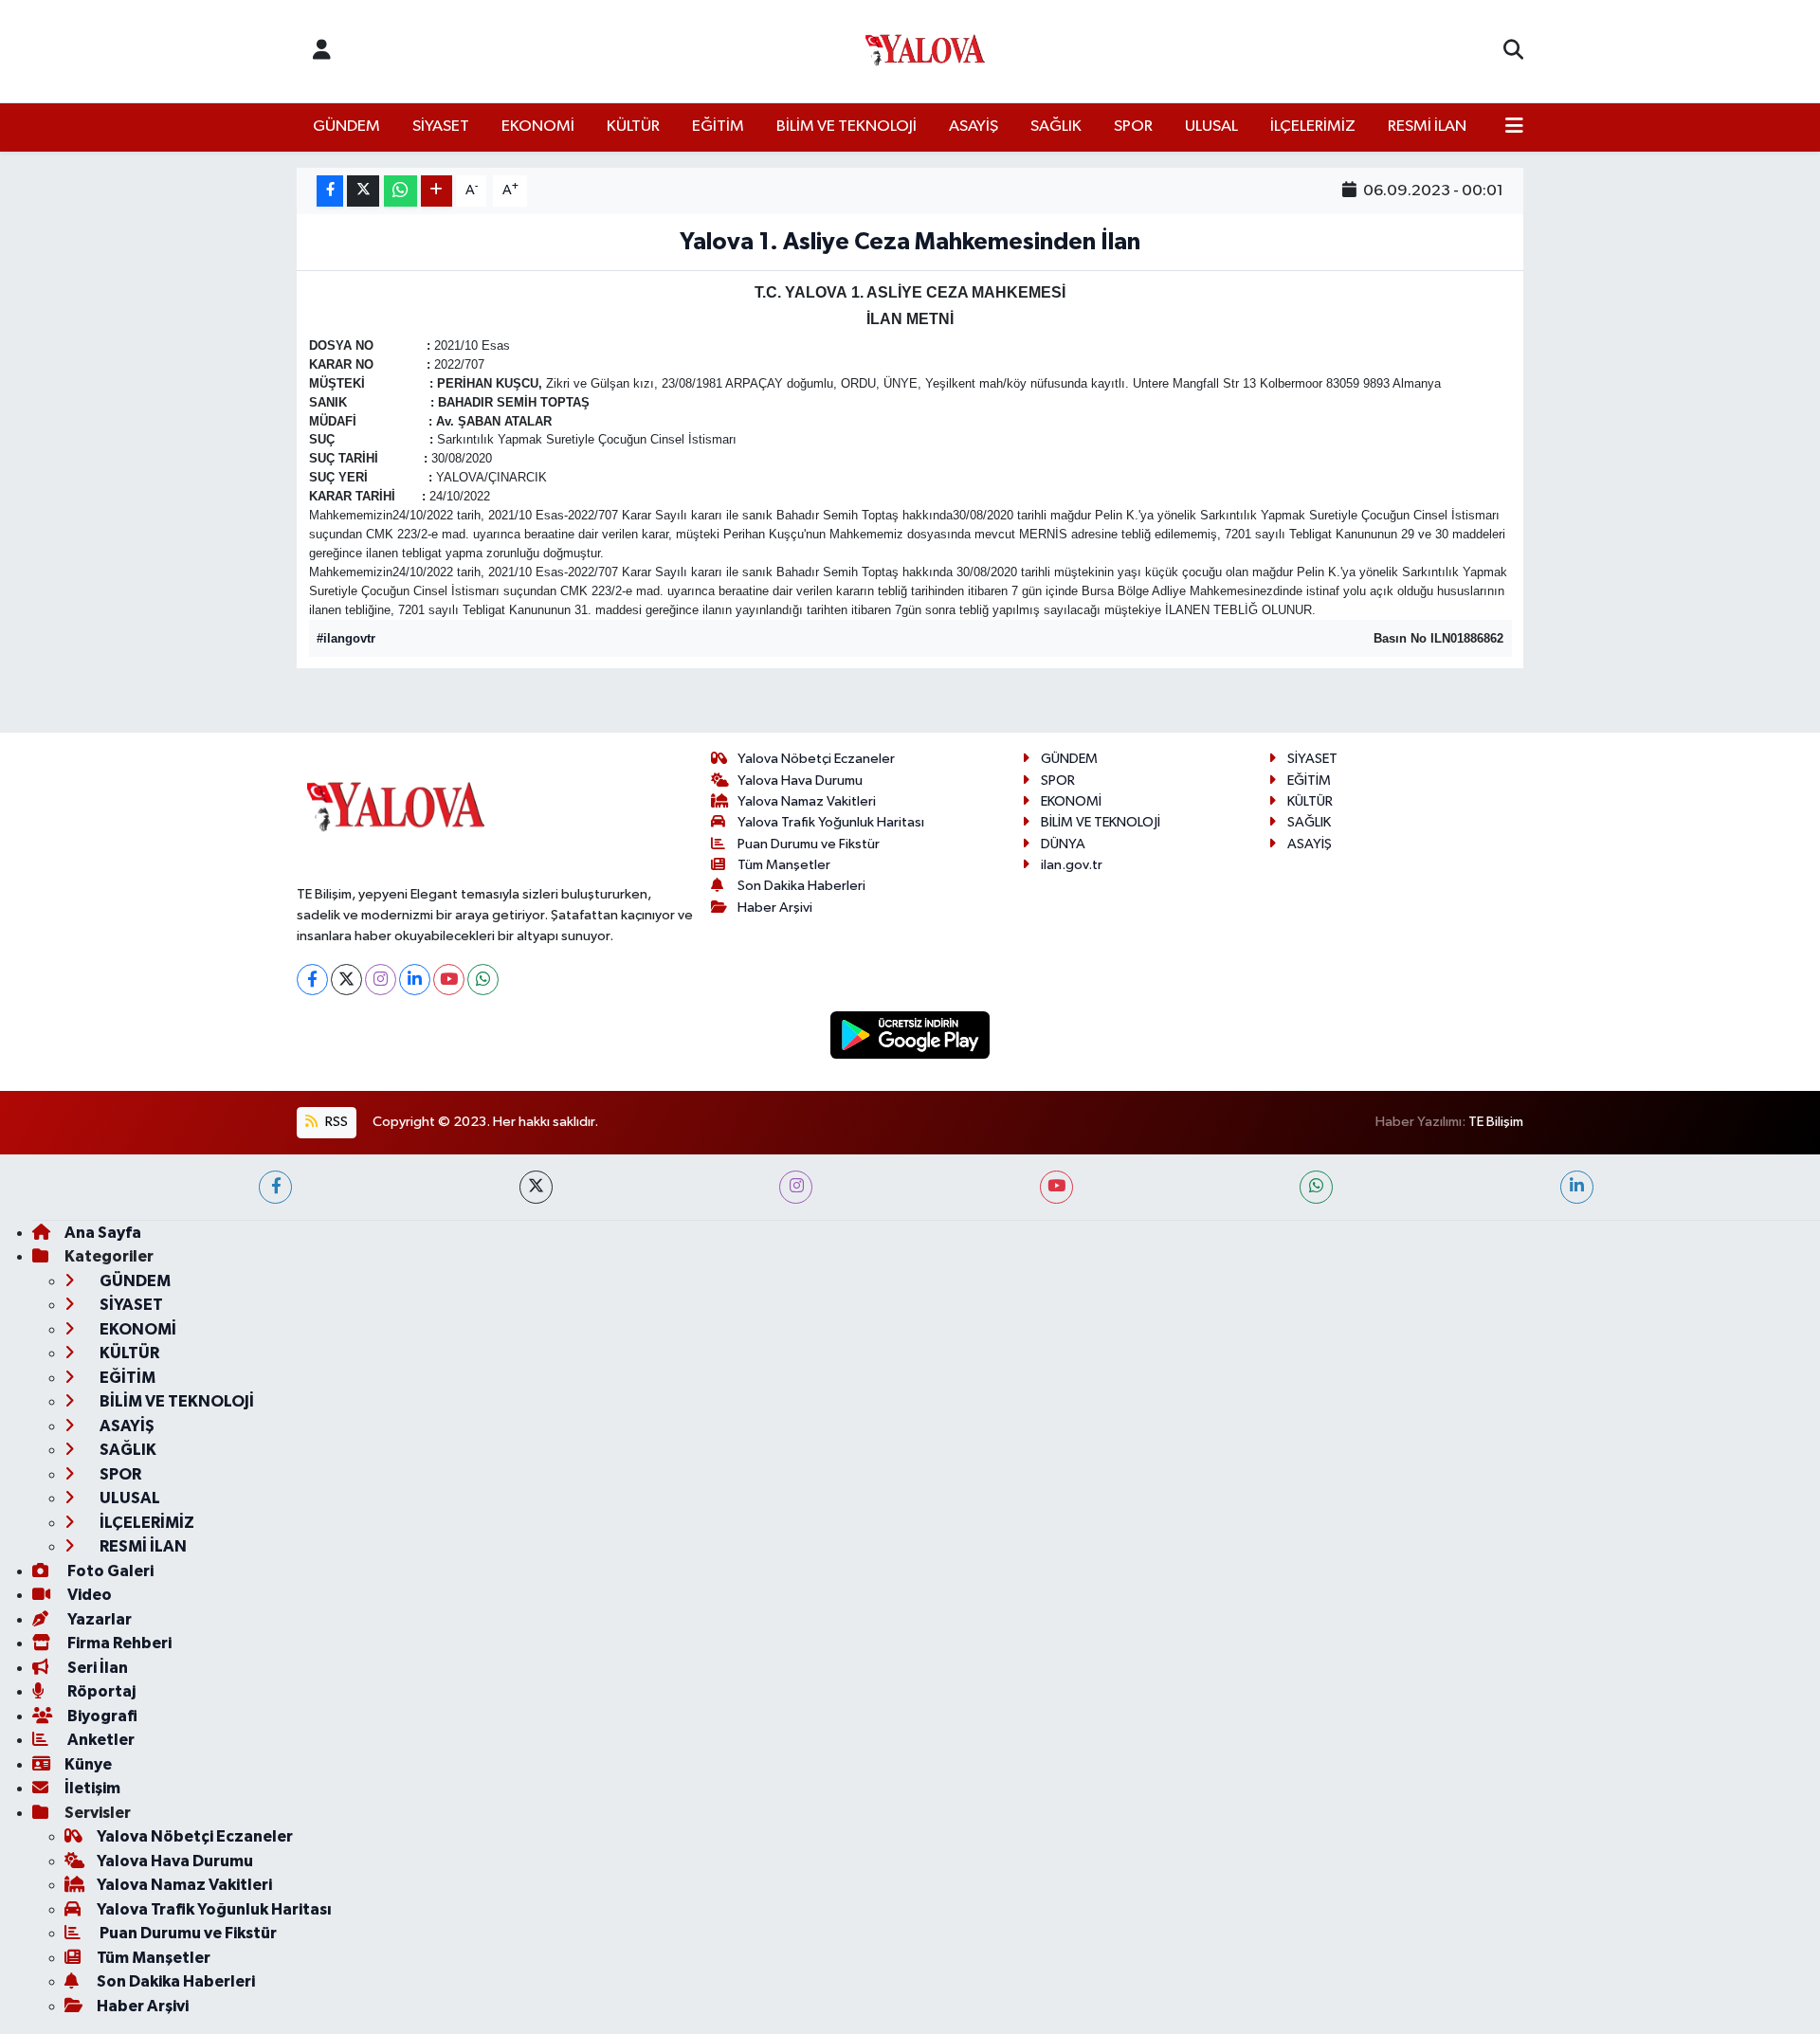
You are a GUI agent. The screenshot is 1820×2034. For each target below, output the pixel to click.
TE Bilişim (1496, 1122)
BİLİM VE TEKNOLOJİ (846, 127)
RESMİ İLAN (1427, 127)
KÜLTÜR (633, 127)
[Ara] (1513, 51)
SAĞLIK (1056, 127)
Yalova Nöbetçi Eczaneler (816, 759)
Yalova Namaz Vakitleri (807, 801)
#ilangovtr (346, 638)
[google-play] (910, 1035)
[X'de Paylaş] (363, 191)
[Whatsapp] (483, 980)
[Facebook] (312, 980)
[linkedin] (1577, 1187)
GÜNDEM (346, 127)
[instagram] (796, 1187)
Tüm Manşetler (784, 865)
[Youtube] (449, 980)
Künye (88, 1764)
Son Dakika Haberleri (801, 886)
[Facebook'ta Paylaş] (330, 191)
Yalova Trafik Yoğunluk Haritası (831, 822)
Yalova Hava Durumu (800, 781)
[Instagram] (381, 980)
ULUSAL (1211, 127)
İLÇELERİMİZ (1313, 127)
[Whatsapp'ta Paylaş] (400, 191)
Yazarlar (98, 1619)
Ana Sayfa (103, 1233)
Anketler (100, 1740)
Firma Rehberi (118, 1643)
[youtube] (1056, 1187)
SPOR (1133, 127)
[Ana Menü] (1514, 127)
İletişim (92, 1788)
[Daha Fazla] (437, 191)
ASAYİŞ (974, 127)
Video (88, 1595)
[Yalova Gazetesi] (925, 52)
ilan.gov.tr (1072, 865)
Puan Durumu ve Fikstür (809, 844)
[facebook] (275, 1187)
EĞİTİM (718, 127)
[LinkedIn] (415, 980)
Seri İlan (96, 1668)
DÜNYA (1063, 844)
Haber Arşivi (775, 908)
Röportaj (100, 1691)
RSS (335, 1122)
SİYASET (441, 127)
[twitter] (536, 1187)
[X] (346, 980)
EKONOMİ (538, 127)
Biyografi (101, 1716)
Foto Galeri (109, 1571)
